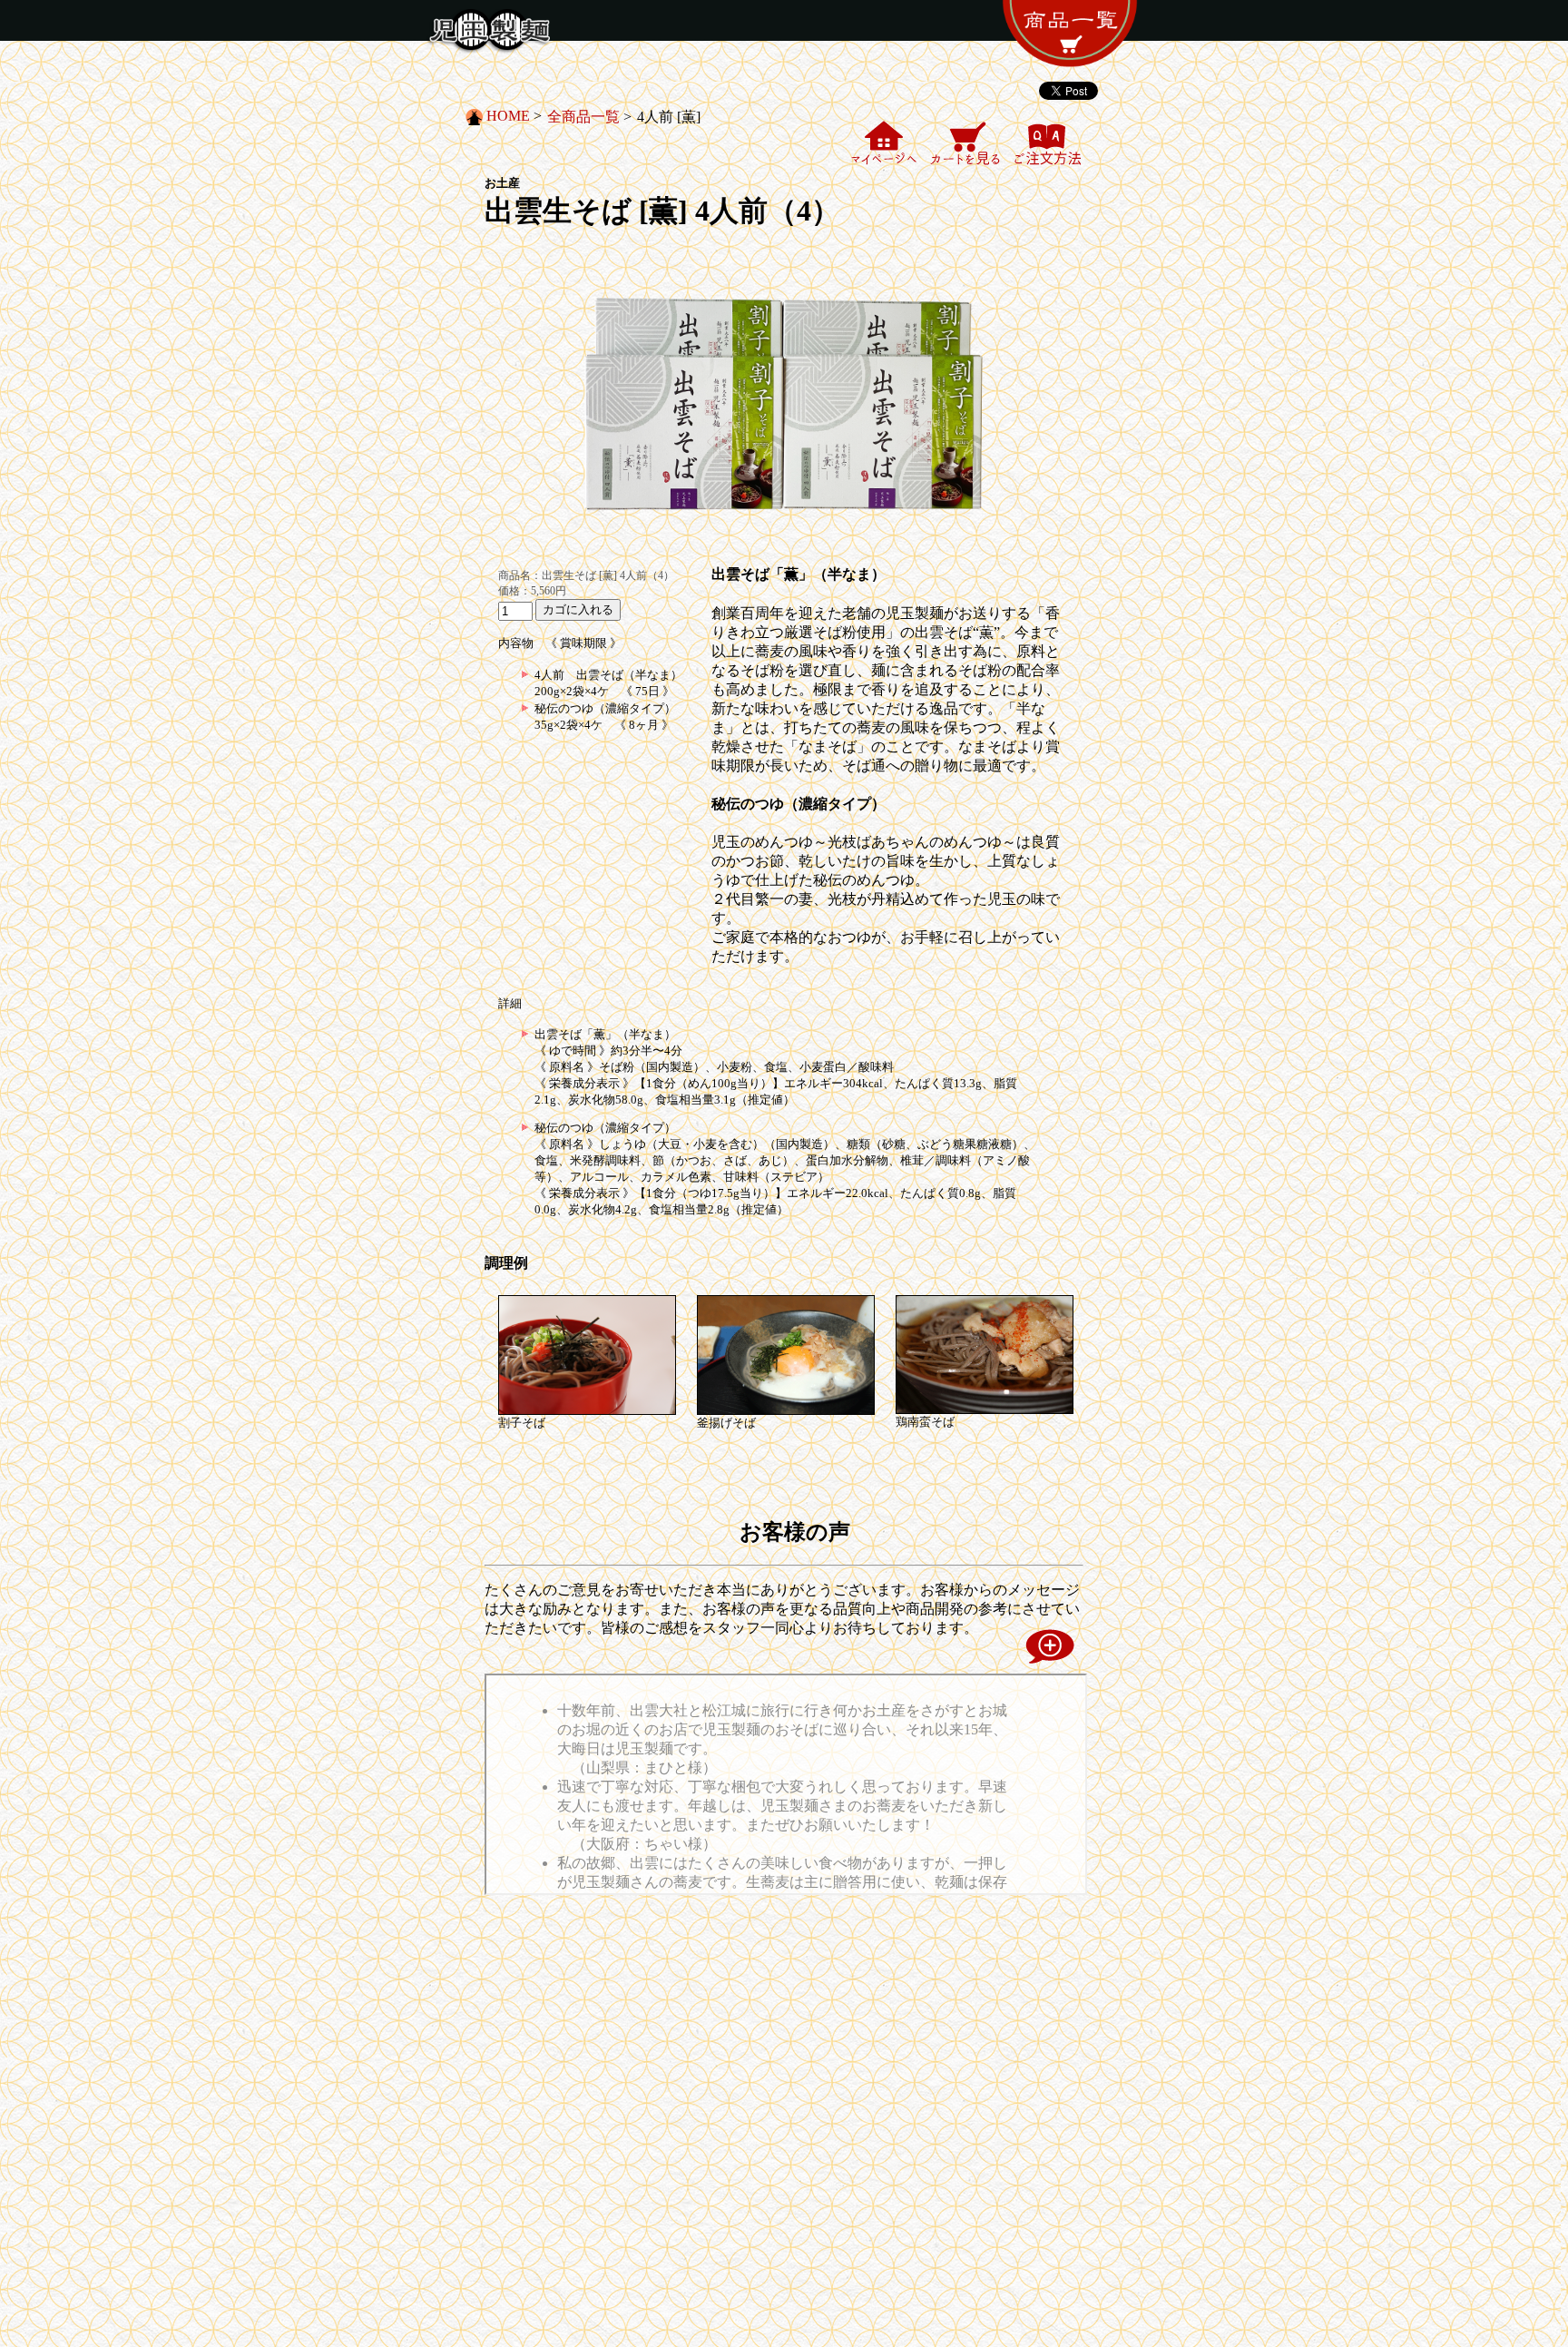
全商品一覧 (583, 117)
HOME (508, 116)
